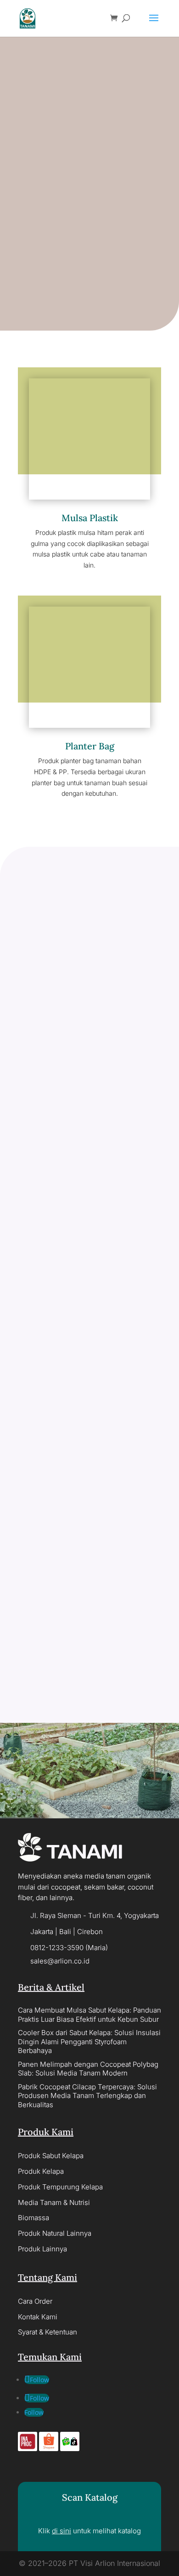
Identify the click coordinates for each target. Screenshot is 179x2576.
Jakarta (42, 1932)
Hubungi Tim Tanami (89, 1775)
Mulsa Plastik (90, 518)
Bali (65, 1932)
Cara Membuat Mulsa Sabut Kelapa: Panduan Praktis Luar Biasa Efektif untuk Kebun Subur (89, 2015)
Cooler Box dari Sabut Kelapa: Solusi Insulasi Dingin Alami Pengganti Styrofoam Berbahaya (89, 2042)
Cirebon (90, 1932)
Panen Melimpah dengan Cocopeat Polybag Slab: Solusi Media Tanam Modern (88, 2069)
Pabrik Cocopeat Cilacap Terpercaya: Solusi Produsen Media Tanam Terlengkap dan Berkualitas (87, 2096)
